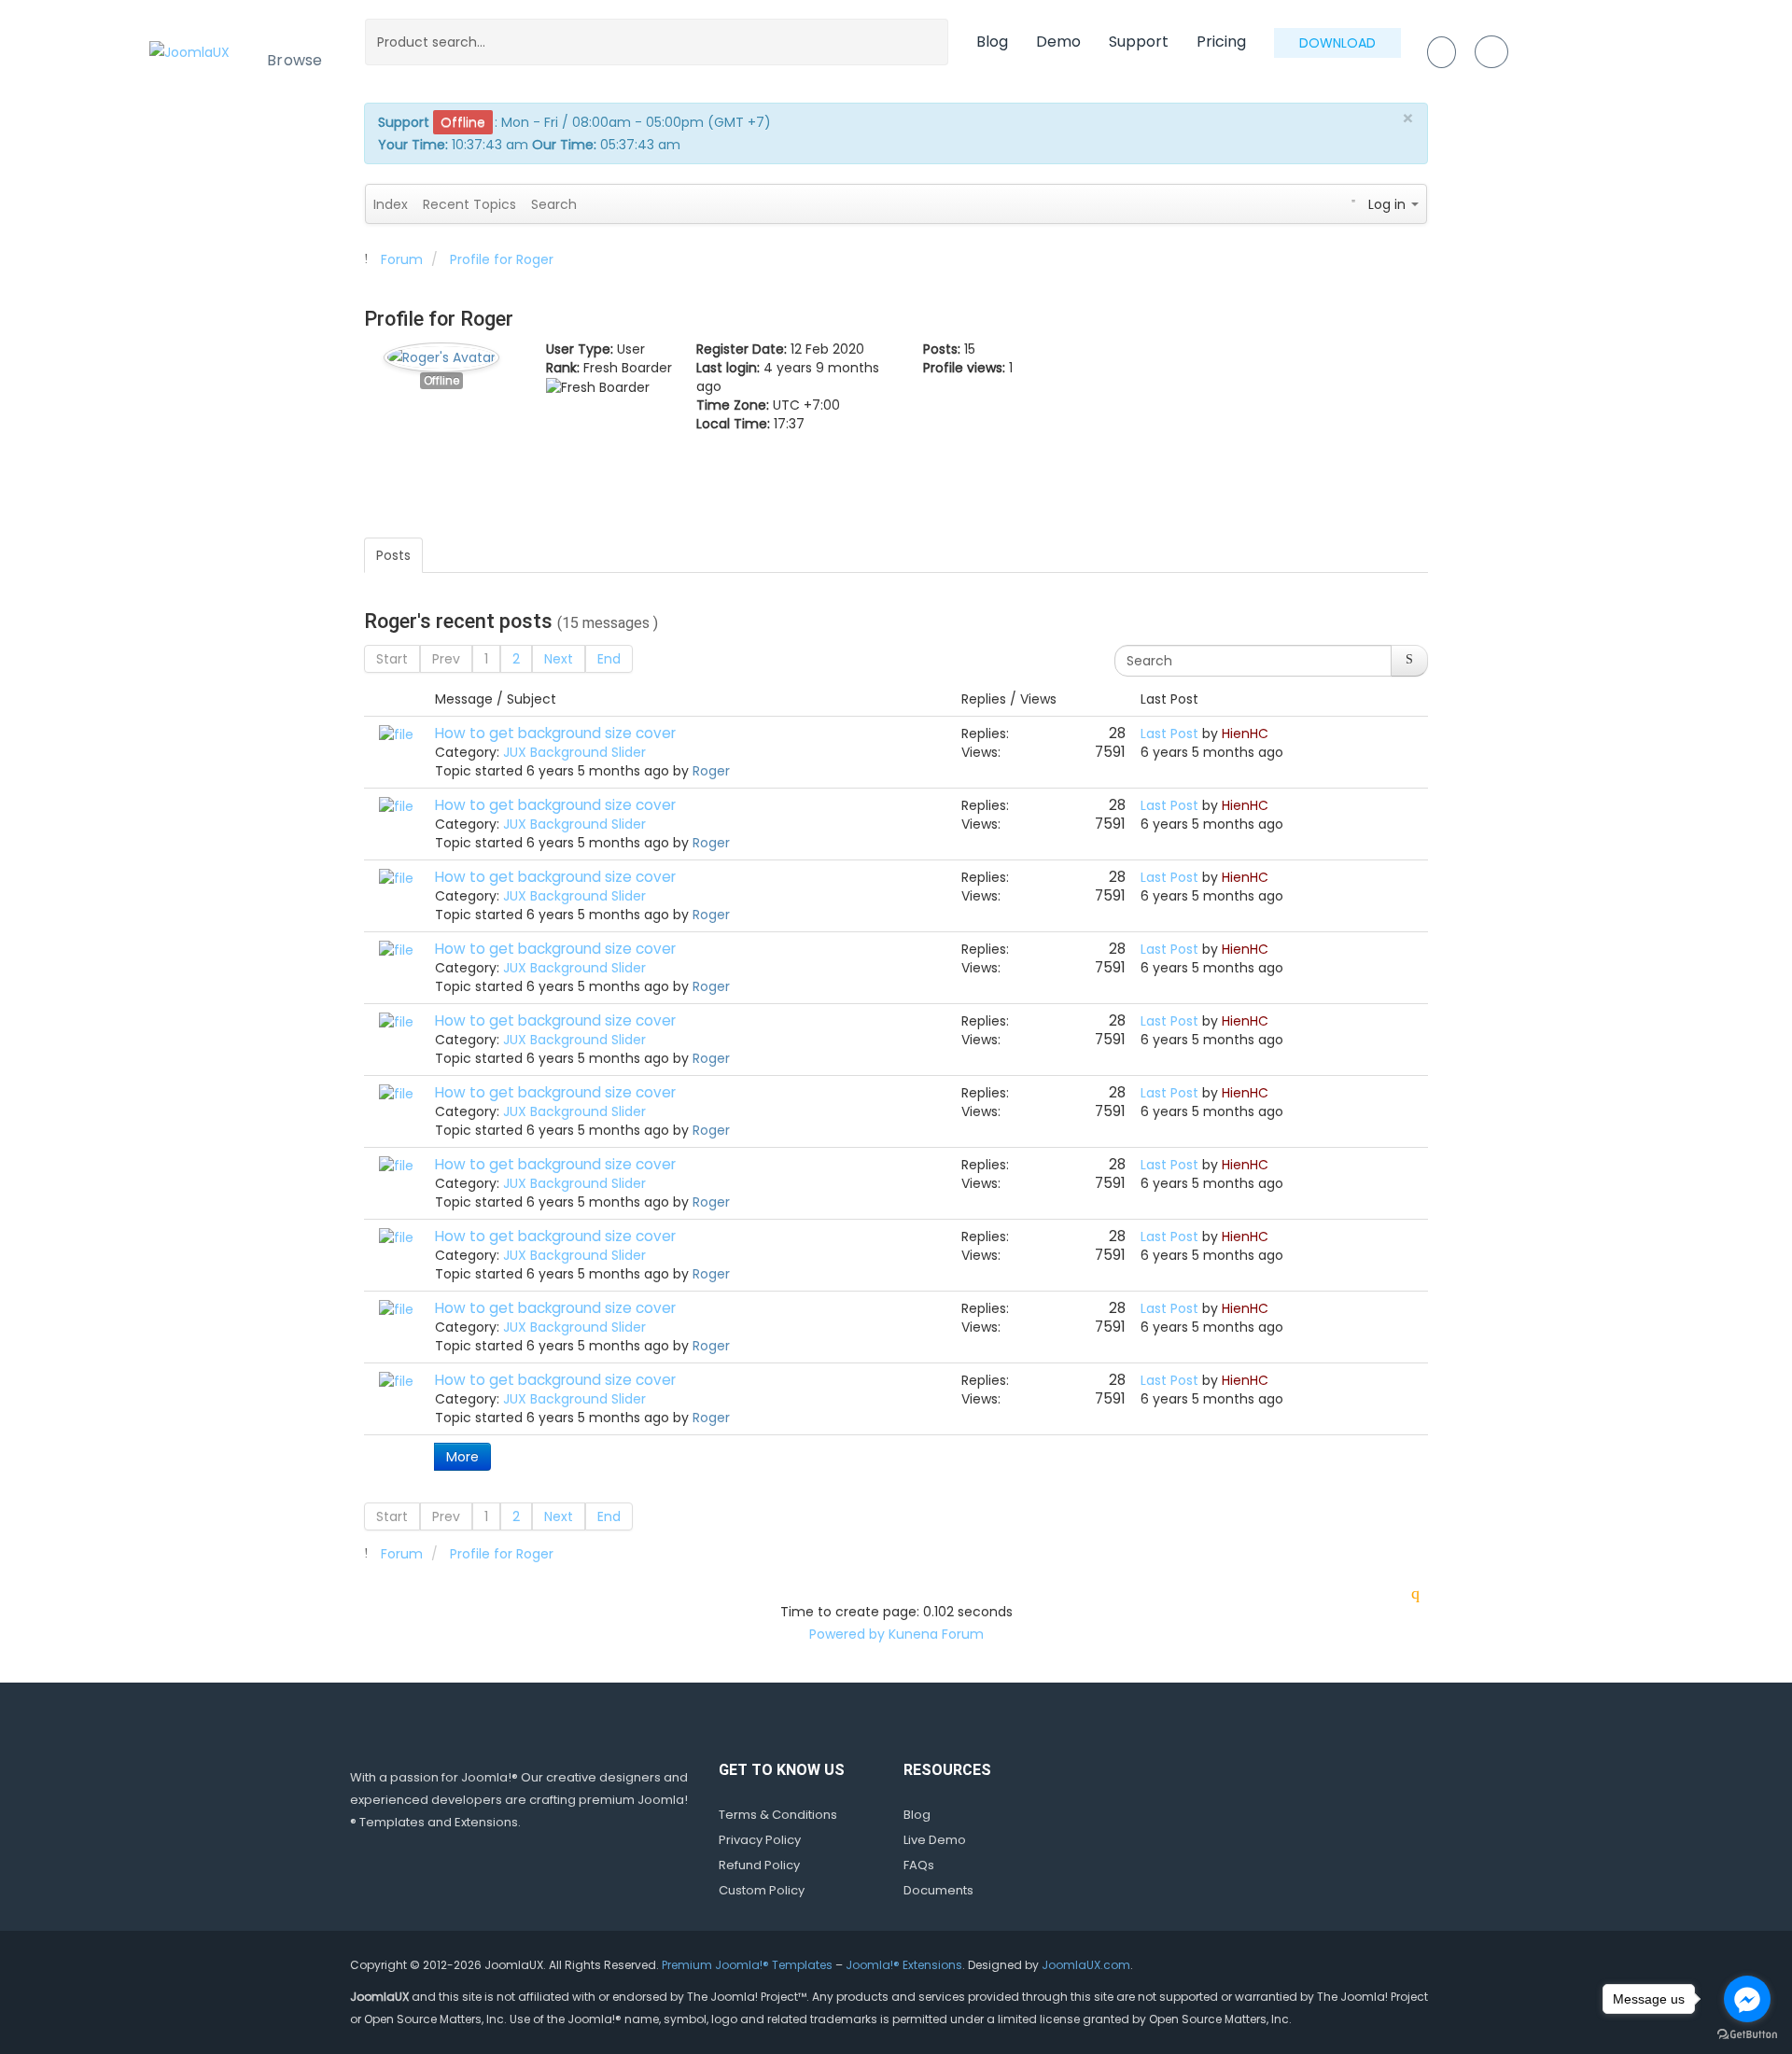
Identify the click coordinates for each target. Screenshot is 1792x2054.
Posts (393, 555)
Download (1337, 43)
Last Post (1169, 734)
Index (391, 204)
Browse (295, 60)
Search (554, 204)
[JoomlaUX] (189, 51)
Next (559, 659)
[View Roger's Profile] (441, 353)
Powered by (847, 1634)
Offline (441, 381)
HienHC (1245, 734)
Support (1139, 42)
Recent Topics (469, 204)
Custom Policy (762, 1890)
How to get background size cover (555, 733)
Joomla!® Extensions (904, 1965)
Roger (711, 771)
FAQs (919, 1865)
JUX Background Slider (574, 752)
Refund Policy (759, 1865)
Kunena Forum (936, 1634)
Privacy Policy (760, 1840)
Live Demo (935, 1840)
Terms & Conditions (778, 1815)
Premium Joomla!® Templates (747, 1965)
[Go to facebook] (1747, 1999)
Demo (1058, 42)
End (609, 659)
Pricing (1221, 42)
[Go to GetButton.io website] (1747, 2035)
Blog (992, 42)
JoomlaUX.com (1086, 1965)
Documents (938, 1890)
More (462, 1457)
